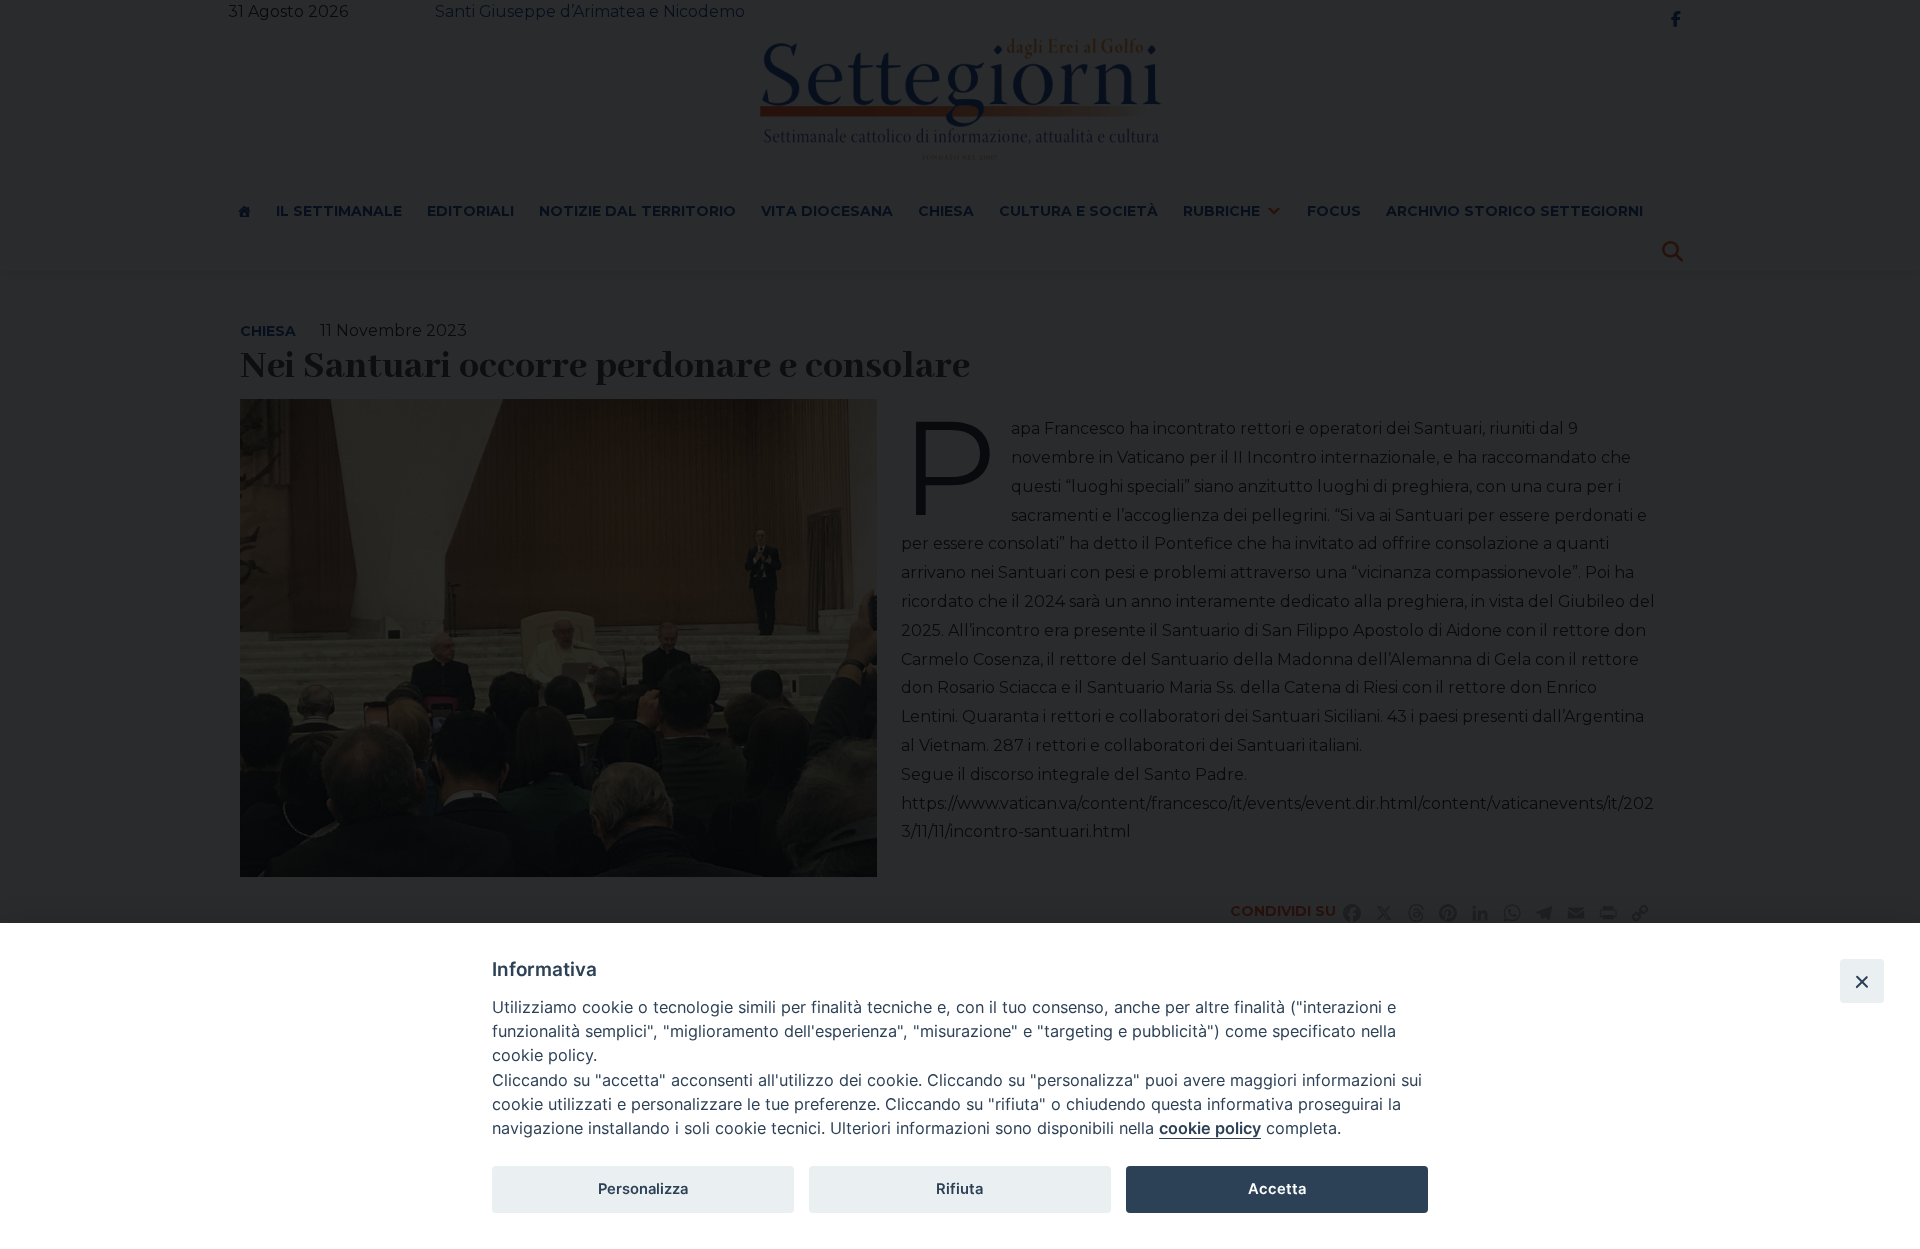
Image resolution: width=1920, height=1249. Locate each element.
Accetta (1277, 1189)
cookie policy (1210, 1128)
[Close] (1862, 981)
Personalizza (643, 1189)
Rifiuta (959, 1189)
